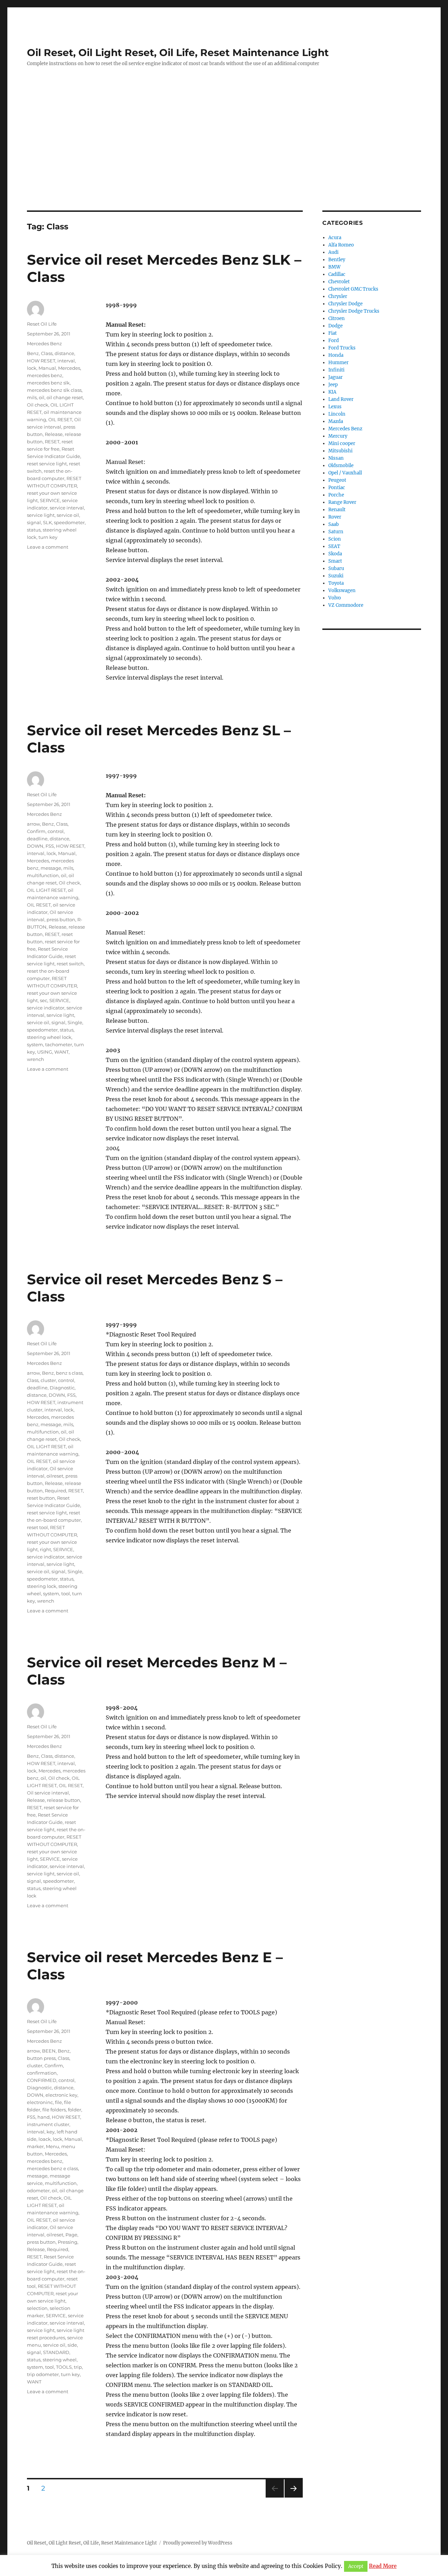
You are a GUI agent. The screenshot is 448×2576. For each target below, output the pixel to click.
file (58, 2102)
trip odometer (43, 2374)
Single (75, 1022)
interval (66, 361)
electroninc (40, 2102)
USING (45, 1052)
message (51, 868)
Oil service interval (48, 1793)
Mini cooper (342, 443)
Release (54, 434)
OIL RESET (60, 419)
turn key (48, 537)
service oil (68, 515)
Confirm (36, 831)
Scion (335, 539)
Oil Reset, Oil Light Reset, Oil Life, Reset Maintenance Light (178, 53)
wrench (36, 1059)
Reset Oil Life (42, 324)
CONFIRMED (42, 2080)
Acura (335, 238)
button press (41, 2058)
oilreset (55, 1476)
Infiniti (336, 370)
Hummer (338, 363)
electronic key (61, 2095)
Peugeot (337, 480)
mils (32, 397)
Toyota (336, 583)
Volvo (335, 598)
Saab (334, 524)
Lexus (335, 407)
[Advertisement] (224, 159)
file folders (54, 2110)
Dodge (335, 326)
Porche (336, 495)
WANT (61, 1052)
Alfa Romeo (341, 245)
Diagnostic (62, 1388)
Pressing (68, 2242)
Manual (47, 368)
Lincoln (337, 414)
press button (61, 919)
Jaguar (335, 377)
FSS (50, 846)
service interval (67, 508)
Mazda (336, 421)
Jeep (333, 385)
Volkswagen (342, 591)
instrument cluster (48, 2124)
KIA (332, 392)
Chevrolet (339, 282)
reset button (41, 1498)
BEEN (49, 2051)
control (56, 831)
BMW (334, 267)
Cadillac (337, 274)
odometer (38, 2190)
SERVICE (50, 500)
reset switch (70, 964)
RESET (52, 442)
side (72, 2345)
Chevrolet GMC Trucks (353, 289)
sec (44, 1000)
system (35, 1044)
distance (64, 353)
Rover (335, 517)
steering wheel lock (49, 1037)
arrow (33, 824)
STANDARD (56, 2352)
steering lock (42, 1586)
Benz (33, 353)
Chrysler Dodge (345, 304)
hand (44, 2117)
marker (35, 2146)
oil (42, 397)
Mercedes (69, 368)
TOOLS (64, 2367)
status (34, 530)
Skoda (335, 554)
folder (75, 2110)
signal (34, 522)
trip (78, 2367)
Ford (334, 341)
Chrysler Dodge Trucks (354, 311)
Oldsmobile (341, 466)
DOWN (35, 846)
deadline (37, 839)
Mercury (338, 436)
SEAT (334, 546)
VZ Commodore (346, 605)
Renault (337, 510)
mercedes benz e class (52, 2168)
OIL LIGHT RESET (46, 890)
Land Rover (341, 399)
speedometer (69, 522)
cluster (48, 1380)
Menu (52, 2146)
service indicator (46, 1008)
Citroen (337, 318)
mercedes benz (45, 375)
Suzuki (336, 576)
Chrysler (338, 296)
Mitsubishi (340, 451)
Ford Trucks (342, 348)
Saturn (336, 532)
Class (47, 353)
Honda (336, 355)
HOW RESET (41, 361)
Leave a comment (48, 547)
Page (71, 2235)
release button (64, 1800)
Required (55, 1491)
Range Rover (342, 502)
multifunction (43, 875)
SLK (47, 522)
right (45, 1549)
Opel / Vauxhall (345, 473)
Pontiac (337, 488)
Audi (333, 252)
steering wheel (60, 2360)
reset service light (47, 464)
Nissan (336, 458)
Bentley (337, 260)
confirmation (42, 2073)
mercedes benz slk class (54, 390)
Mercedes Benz (44, 343)
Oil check (38, 405)
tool (66, 1593)
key (51, 2132)
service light (41, 515)
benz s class (69, 1373)
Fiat (332, 333)
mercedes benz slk (48, 383)
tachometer (59, 1044)
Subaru (336, 568)
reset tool (37, 1527)
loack (45, 2139)
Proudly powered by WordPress (198, 2543)
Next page (293, 2497)
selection (37, 2308)
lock (32, 368)
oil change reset (65, 397)
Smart (335, 561)
